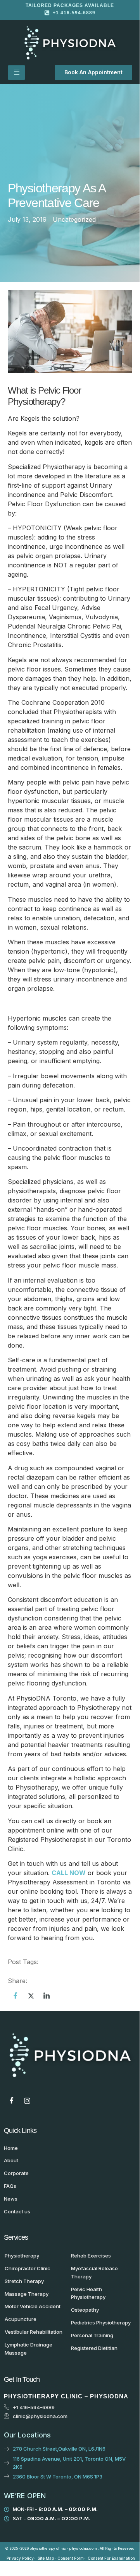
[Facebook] (16, 1995)
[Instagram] (27, 2101)
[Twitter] (31, 1995)
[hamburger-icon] (16, 73)
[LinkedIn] (47, 1995)
